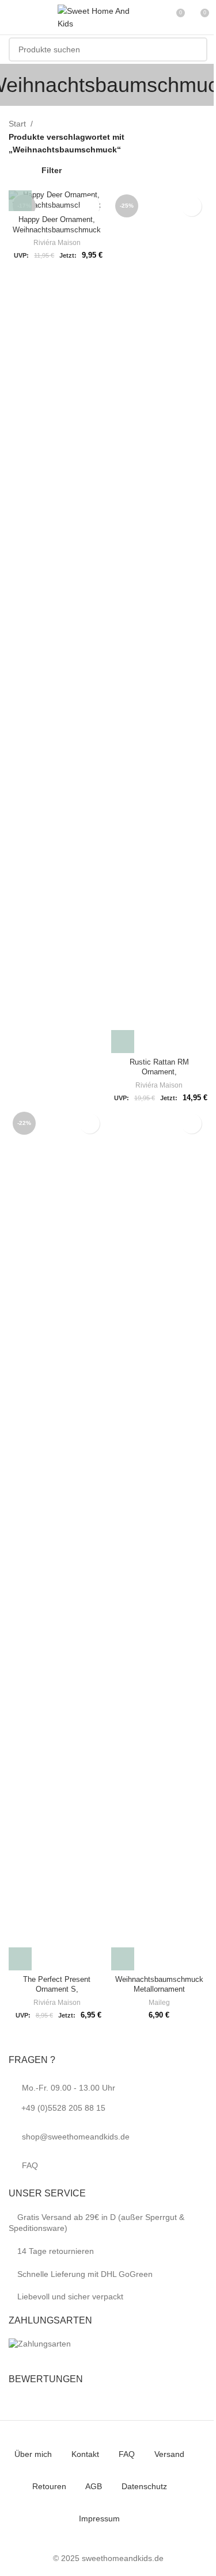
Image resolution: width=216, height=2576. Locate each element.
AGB (94, 2486)
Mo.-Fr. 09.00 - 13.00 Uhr (68, 2098)
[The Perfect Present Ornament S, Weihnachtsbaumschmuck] (57, 1539)
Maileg (159, 2003)
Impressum (99, 2518)
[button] (20, 200)
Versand (169, 2454)
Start (17, 124)
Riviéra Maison (57, 243)
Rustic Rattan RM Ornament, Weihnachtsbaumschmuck (159, 1072)
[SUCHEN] (195, 49)
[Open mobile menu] (13, 17)
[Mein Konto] (154, 17)
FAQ (30, 2165)
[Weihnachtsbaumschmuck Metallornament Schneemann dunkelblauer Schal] (160, 1539)
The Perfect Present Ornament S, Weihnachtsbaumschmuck (57, 1990)
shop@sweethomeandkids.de (76, 2137)
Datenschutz (144, 2486)
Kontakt (85, 2454)
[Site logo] (98, 17)
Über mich (33, 2454)
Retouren (49, 2486)
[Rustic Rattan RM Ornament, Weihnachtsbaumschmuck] (160, 622)
